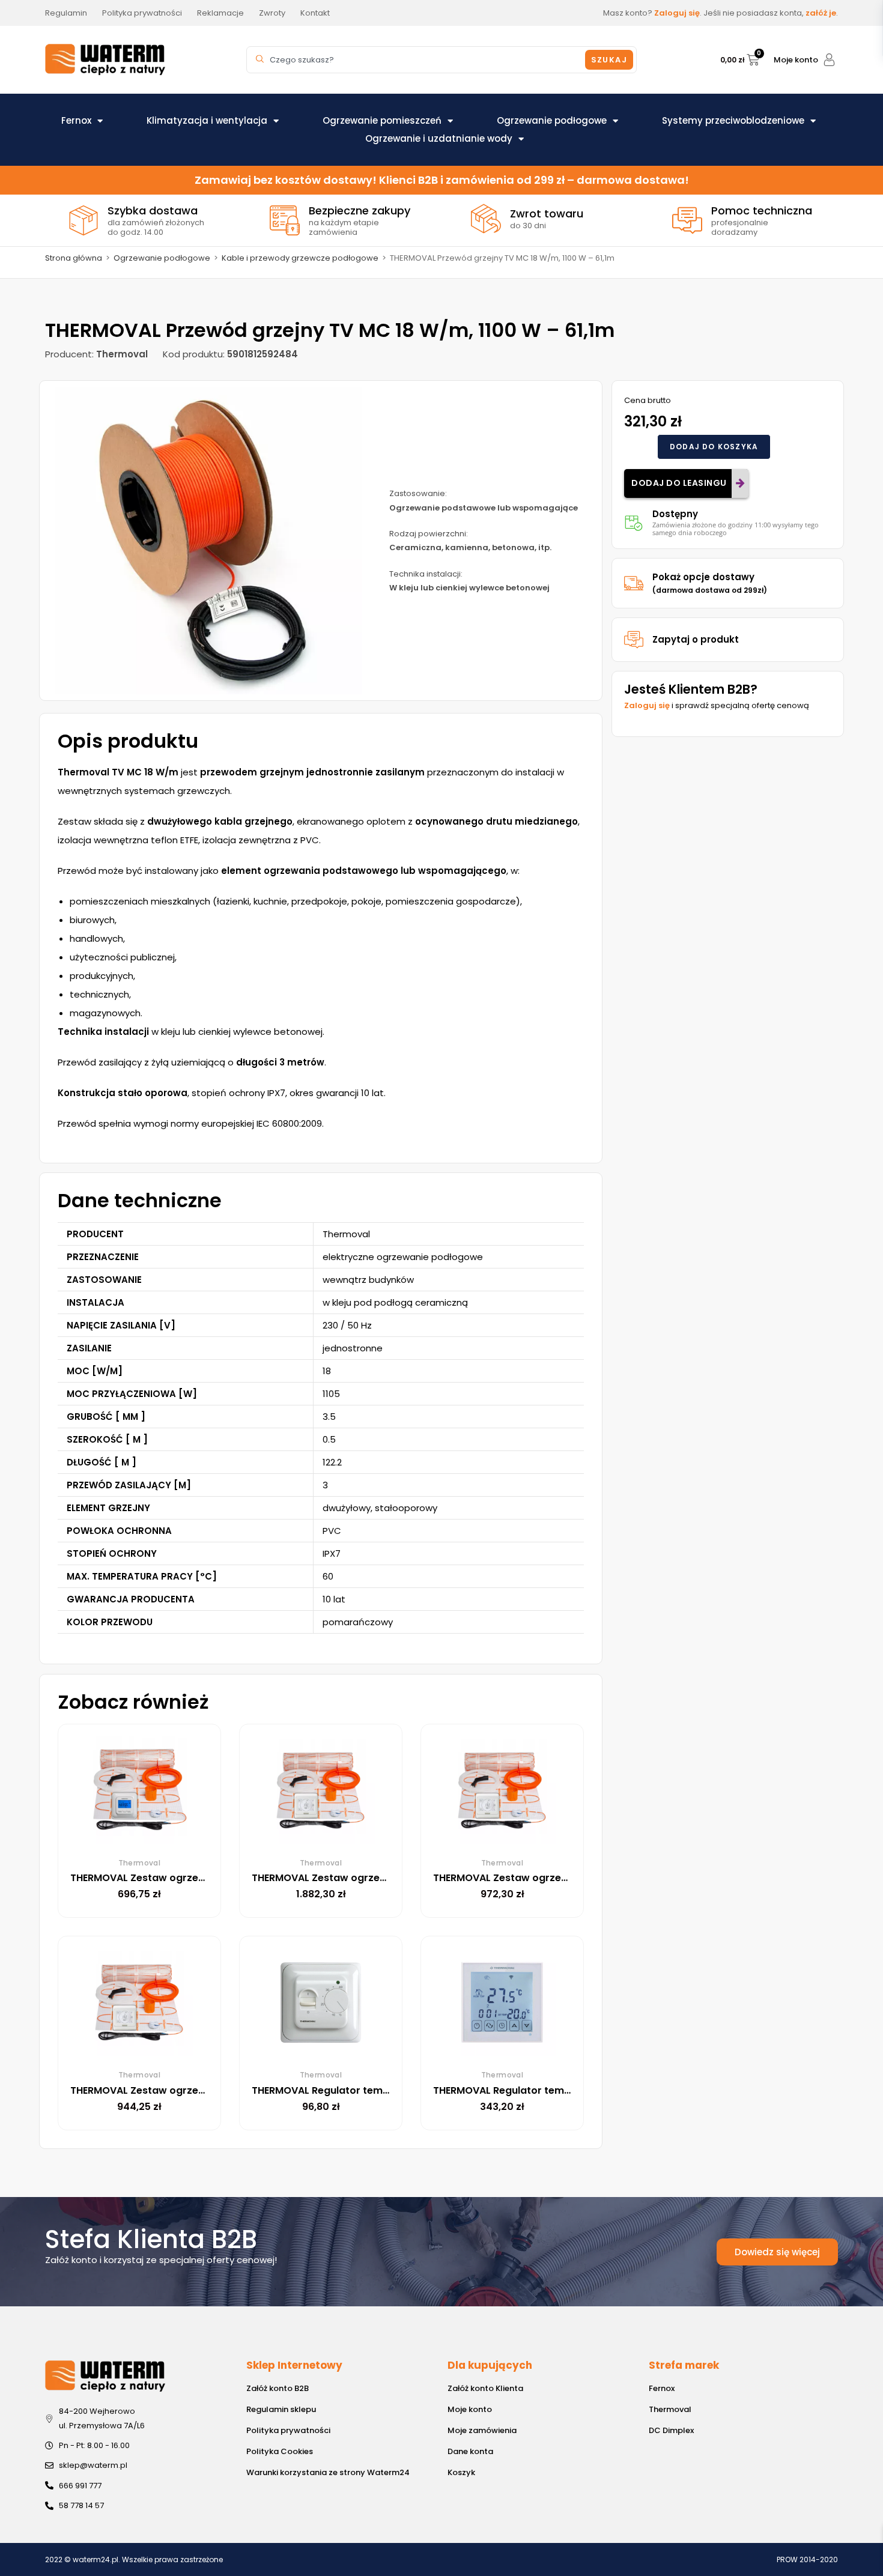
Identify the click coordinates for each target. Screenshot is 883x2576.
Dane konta (470, 2451)
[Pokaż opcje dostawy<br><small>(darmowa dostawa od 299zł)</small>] (634, 583)
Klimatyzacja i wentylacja (207, 120)
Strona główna (74, 258)
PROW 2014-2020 (807, 2559)
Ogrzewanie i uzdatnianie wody (439, 138)
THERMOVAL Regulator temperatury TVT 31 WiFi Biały (561, 2090)
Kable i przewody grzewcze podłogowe (300, 258)
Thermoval (670, 2409)
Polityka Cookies (280, 2451)
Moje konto (796, 60)
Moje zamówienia (482, 2430)
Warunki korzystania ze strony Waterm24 (328, 2472)
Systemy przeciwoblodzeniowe (733, 120)
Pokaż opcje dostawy (710, 583)
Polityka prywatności (288, 2430)
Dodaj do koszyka (714, 447)
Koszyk (461, 2472)
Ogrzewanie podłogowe (552, 120)
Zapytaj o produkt (696, 639)
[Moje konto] (829, 60)
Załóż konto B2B (278, 2388)
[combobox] (417, 60)
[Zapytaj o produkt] (634, 640)
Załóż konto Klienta (485, 2388)
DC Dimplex (671, 2430)
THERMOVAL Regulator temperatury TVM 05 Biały (372, 2090)
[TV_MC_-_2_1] (208, 541)
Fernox (76, 120)
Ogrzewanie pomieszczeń (382, 120)
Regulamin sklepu (281, 2409)
